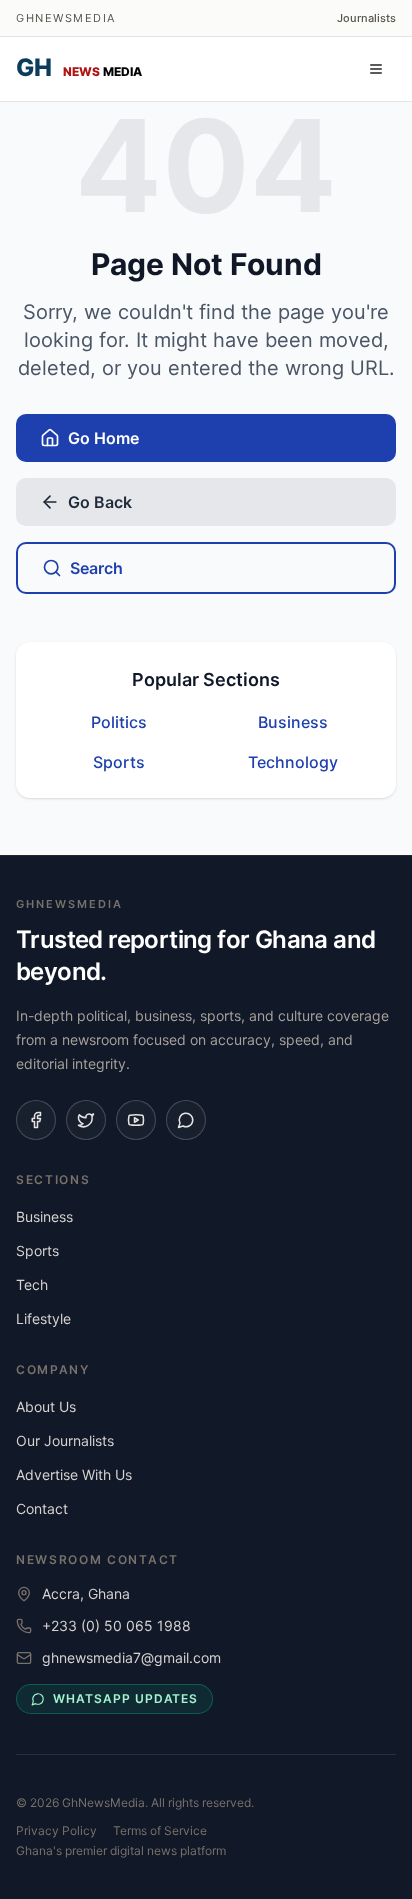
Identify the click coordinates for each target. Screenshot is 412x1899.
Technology (293, 762)
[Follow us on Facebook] (36, 1120)
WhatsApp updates (125, 1698)
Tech (32, 1284)
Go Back (100, 502)
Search (96, 568)
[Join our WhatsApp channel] (186, 1120)
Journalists (366, 18)
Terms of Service (160, 1830)
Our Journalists (65, 1440)
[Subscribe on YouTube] (136, 1120)
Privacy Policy (56, 1830)
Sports (119, 762)
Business (293, 722)
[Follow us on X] (86, 1120)
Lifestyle (43, 1318)
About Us (46, 1406)
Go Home (103, 438)
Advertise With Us (74, 1474)
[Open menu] (376, 69)
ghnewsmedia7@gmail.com (131, 1657)
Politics (119, 722)
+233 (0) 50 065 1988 (116, 1625)
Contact (42, 1508)
